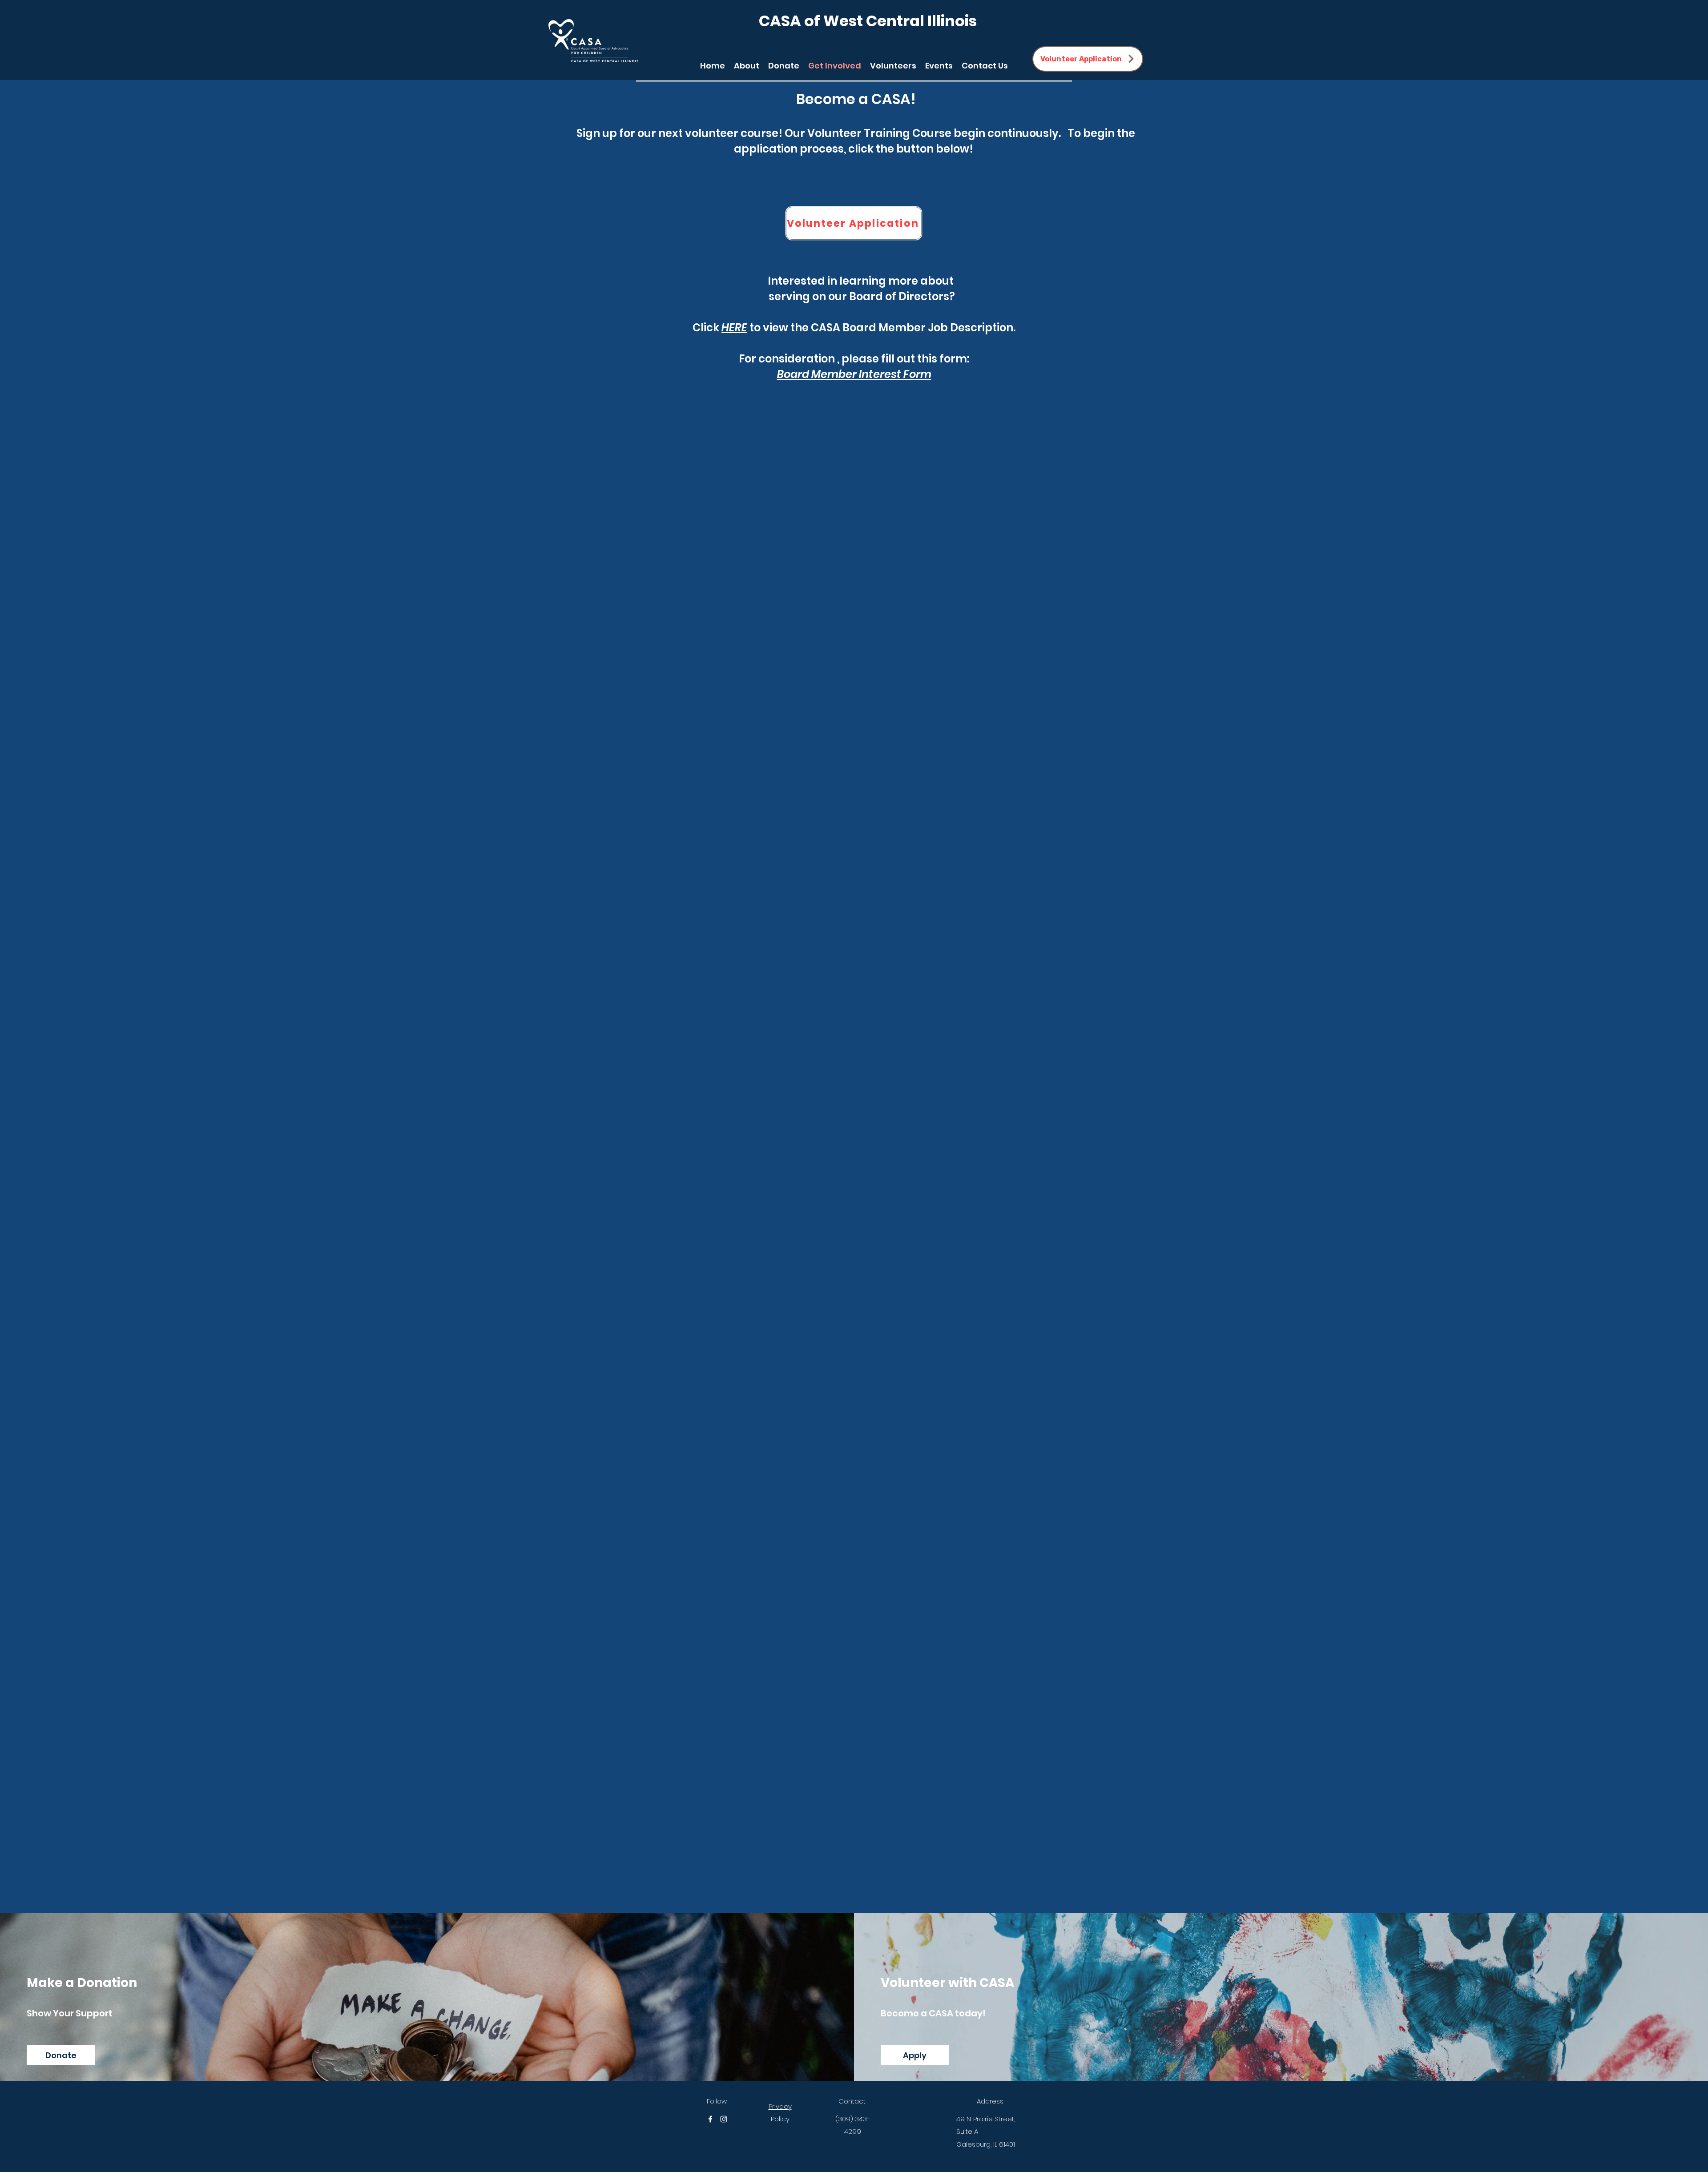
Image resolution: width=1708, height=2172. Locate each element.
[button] (893, 64)
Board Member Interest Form (854, 374)
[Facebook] (710, 2119)
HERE (734, 328)
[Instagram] (724, 2119)
